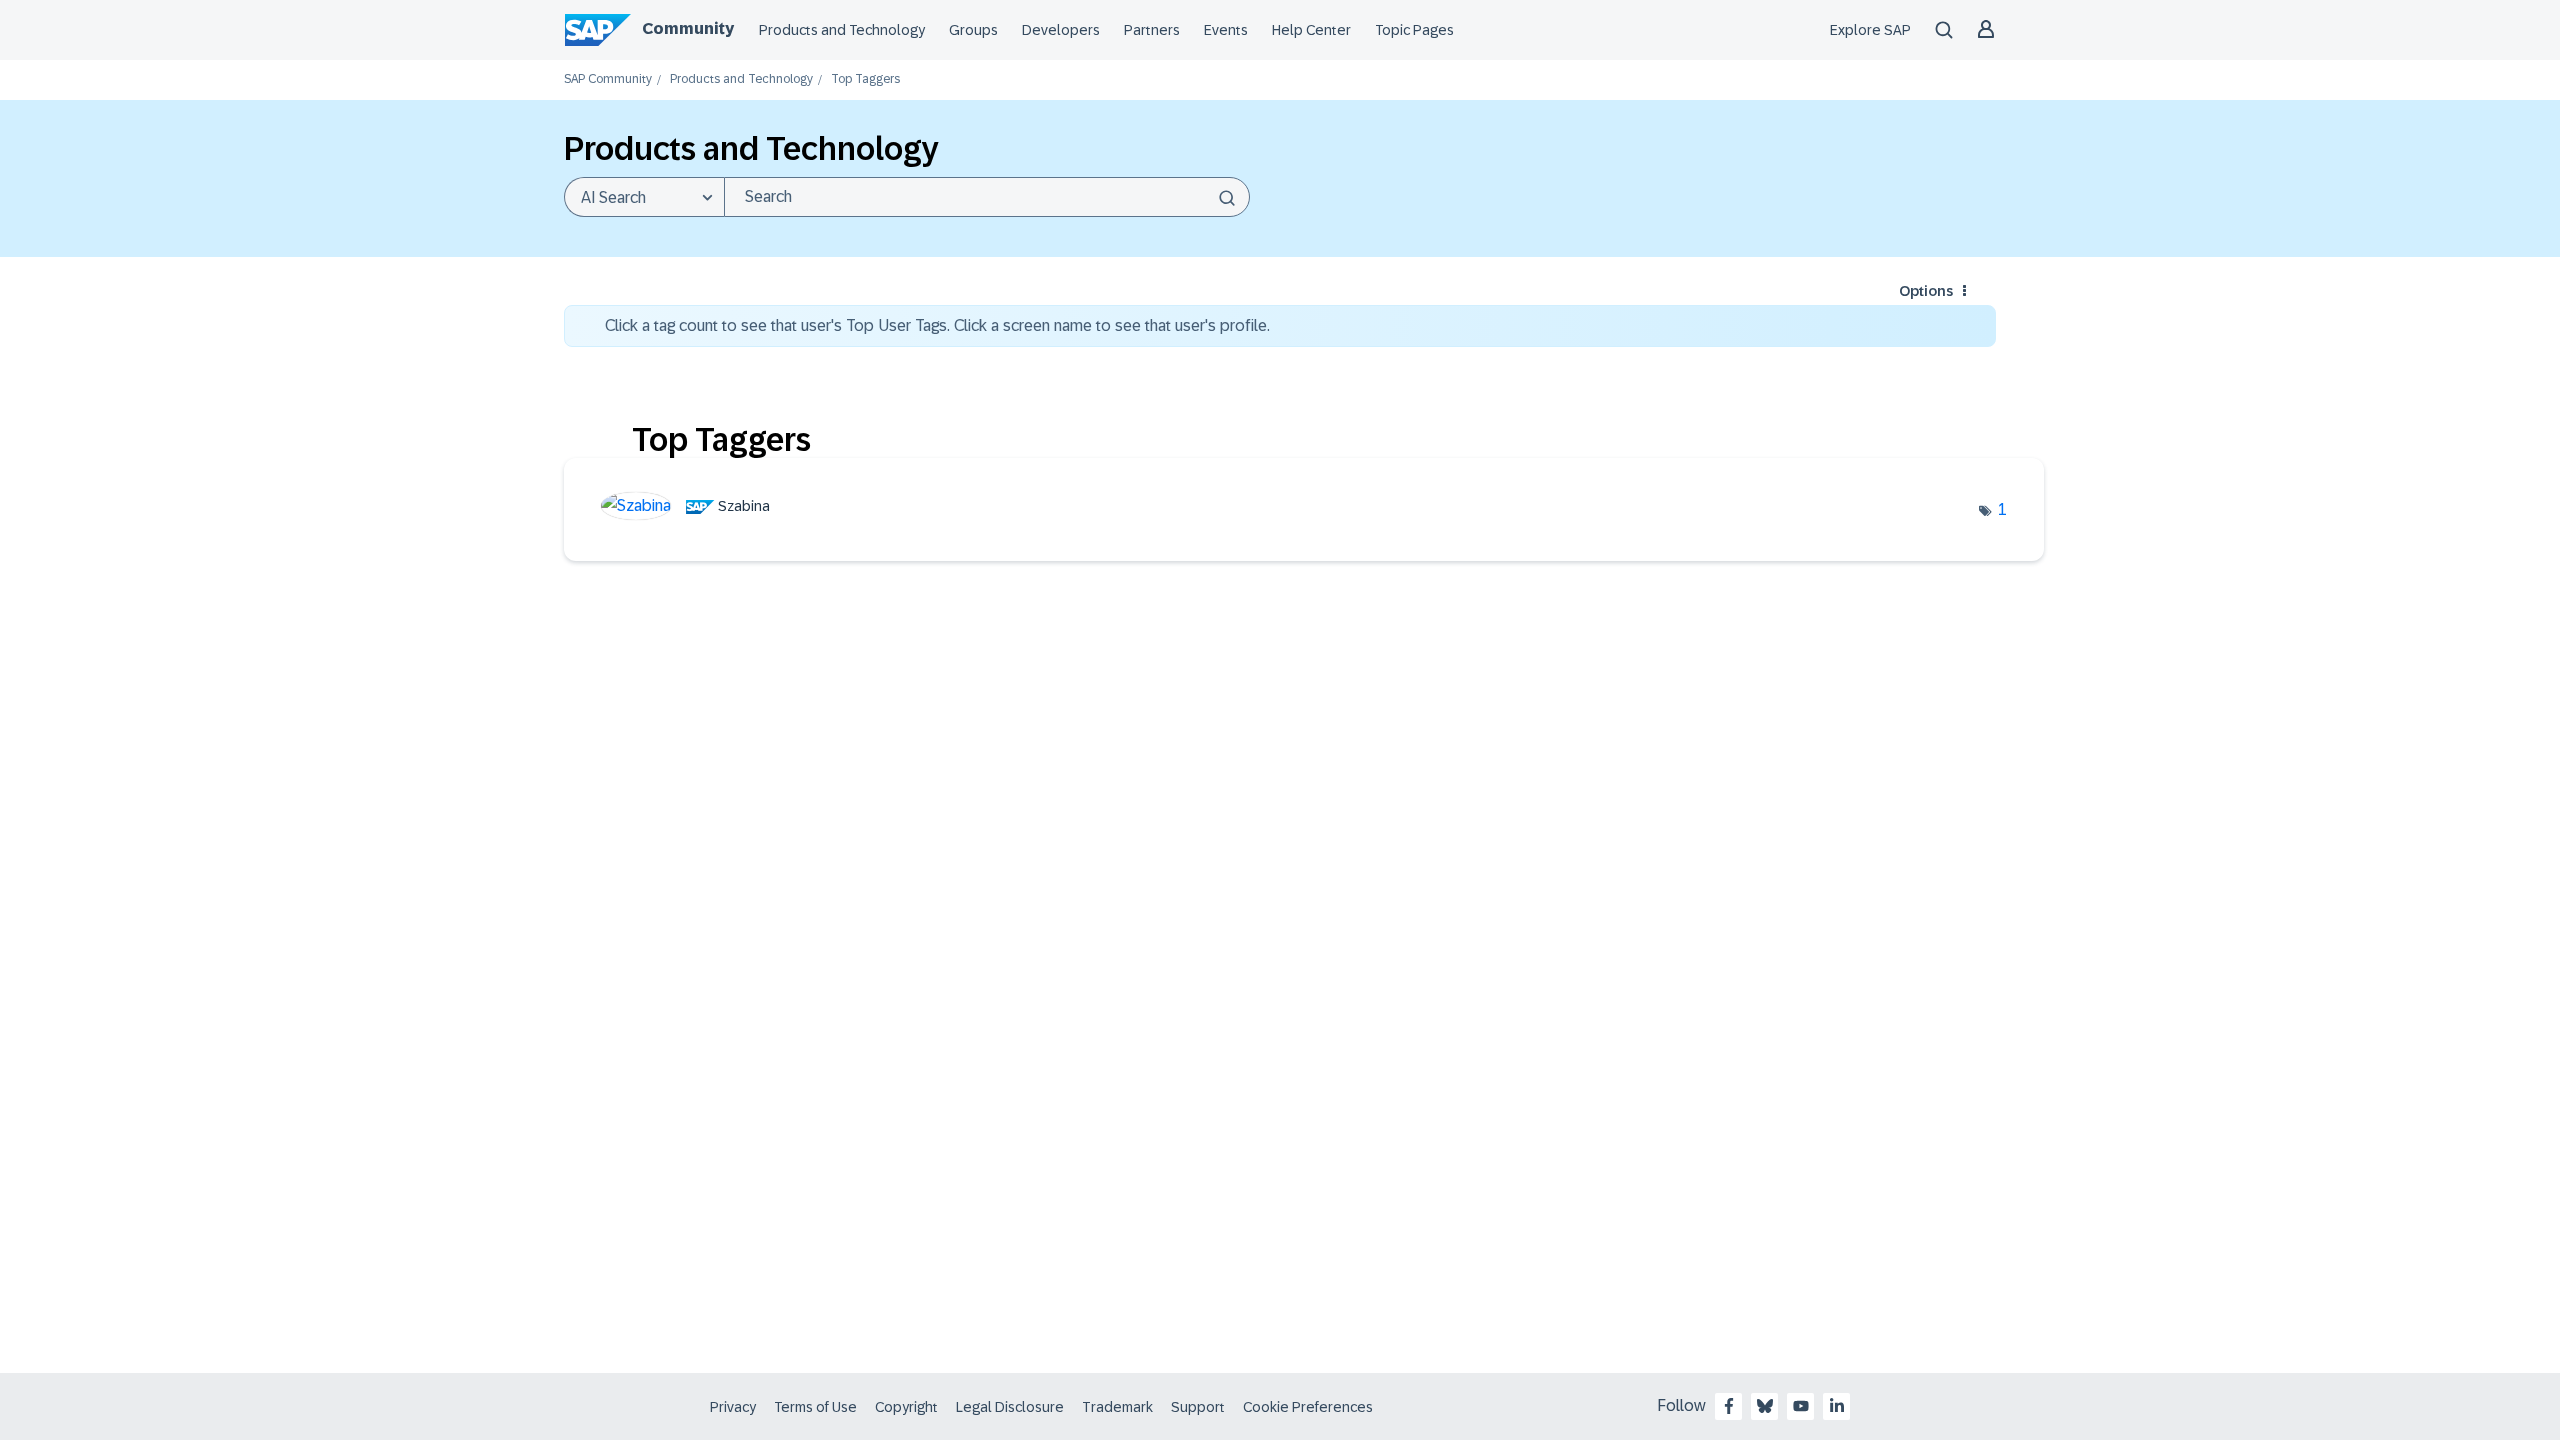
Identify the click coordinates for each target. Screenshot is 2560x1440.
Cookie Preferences (1308, 1407)
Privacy (733, 1407)
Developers (1061, 30)
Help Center (1311, 30)
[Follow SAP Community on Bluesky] (1765, 1406)
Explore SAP (1870, 30)
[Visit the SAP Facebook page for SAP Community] (1729, 1406)
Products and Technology (842, 30)
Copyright (906, 1407)
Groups (973, 30)
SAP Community (608, 79)
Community (688, 28)
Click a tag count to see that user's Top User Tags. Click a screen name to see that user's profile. (937, 325)
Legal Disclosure (1010, 1407)
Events (1226, 30)
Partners (1152, 30)
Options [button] (1926, 291)
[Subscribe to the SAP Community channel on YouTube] (1801, 1406)
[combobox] (987, 197)
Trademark (1117, 1407)
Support (1198, 1407)
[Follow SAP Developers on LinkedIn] (1837, 1406)
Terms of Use (815, 1407)
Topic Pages (1414, 30)
